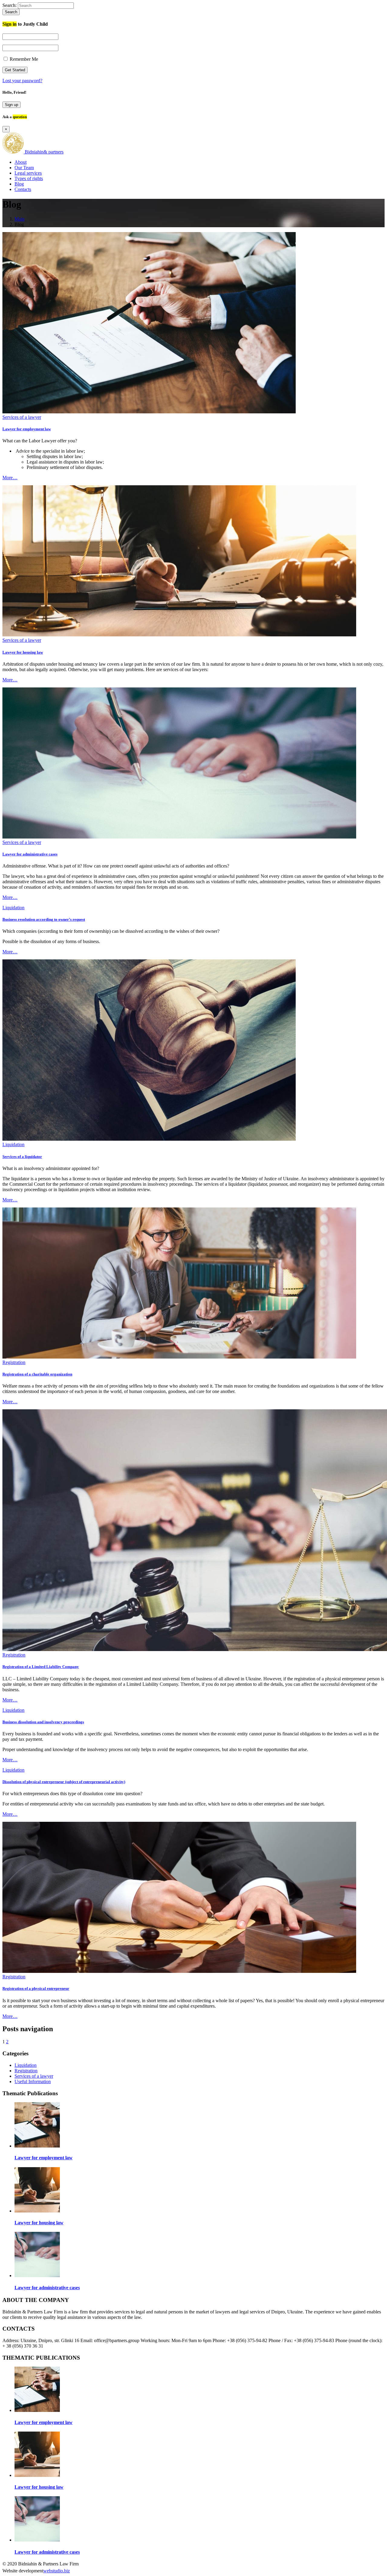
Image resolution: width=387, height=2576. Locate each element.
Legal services (28, 173)
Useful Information (33, 2081)
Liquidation (13, 908)
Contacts (23, 189)
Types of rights (29, 178)
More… (10, 478)
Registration (14, 1362)
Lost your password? (22, 81)
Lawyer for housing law (23, 652)
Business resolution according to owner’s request (44, 919)
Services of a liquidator (22, 1157)
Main (20, 219)
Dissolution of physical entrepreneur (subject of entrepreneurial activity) (64, 1782)
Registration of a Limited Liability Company (41, 1667)
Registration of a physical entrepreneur (36, 1988)
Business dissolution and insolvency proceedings (43, 1722)
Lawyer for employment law (27, 429)
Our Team (24, 168)
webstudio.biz (57, 2571)
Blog (19, 184)
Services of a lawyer (22, 417)
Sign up (11, 105)
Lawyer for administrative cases (30, 854)
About (21, 162)
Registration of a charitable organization (37, 1374)
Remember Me (23, 59)
